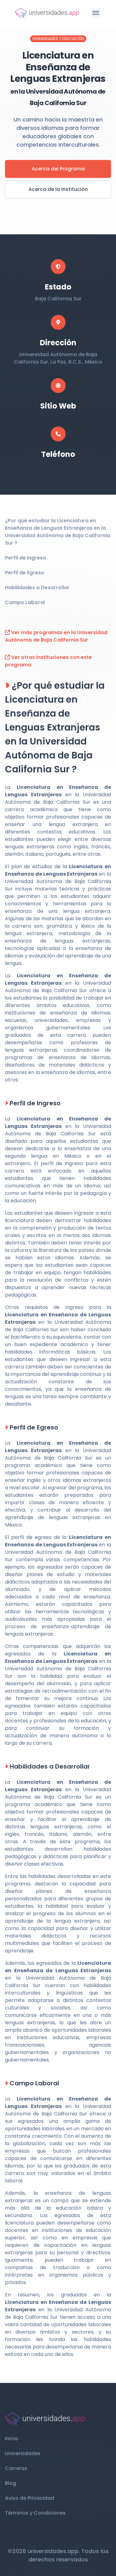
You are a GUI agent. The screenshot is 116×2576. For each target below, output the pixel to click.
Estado (58, 287)
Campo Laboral (25, 602)
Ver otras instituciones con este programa (48, 661)
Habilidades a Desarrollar (37, 588)
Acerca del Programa (58, 169)
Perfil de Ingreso (26, 558)
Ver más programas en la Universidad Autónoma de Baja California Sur (56, 636)
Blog (11, 2483)
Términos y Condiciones (35, 2513)
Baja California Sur (58, 299)
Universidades (23, 2453)
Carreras (16, 2468)
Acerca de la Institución (58, 189)
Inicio (12, 2439)
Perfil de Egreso (25, 573)
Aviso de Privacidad (30, 2498)
